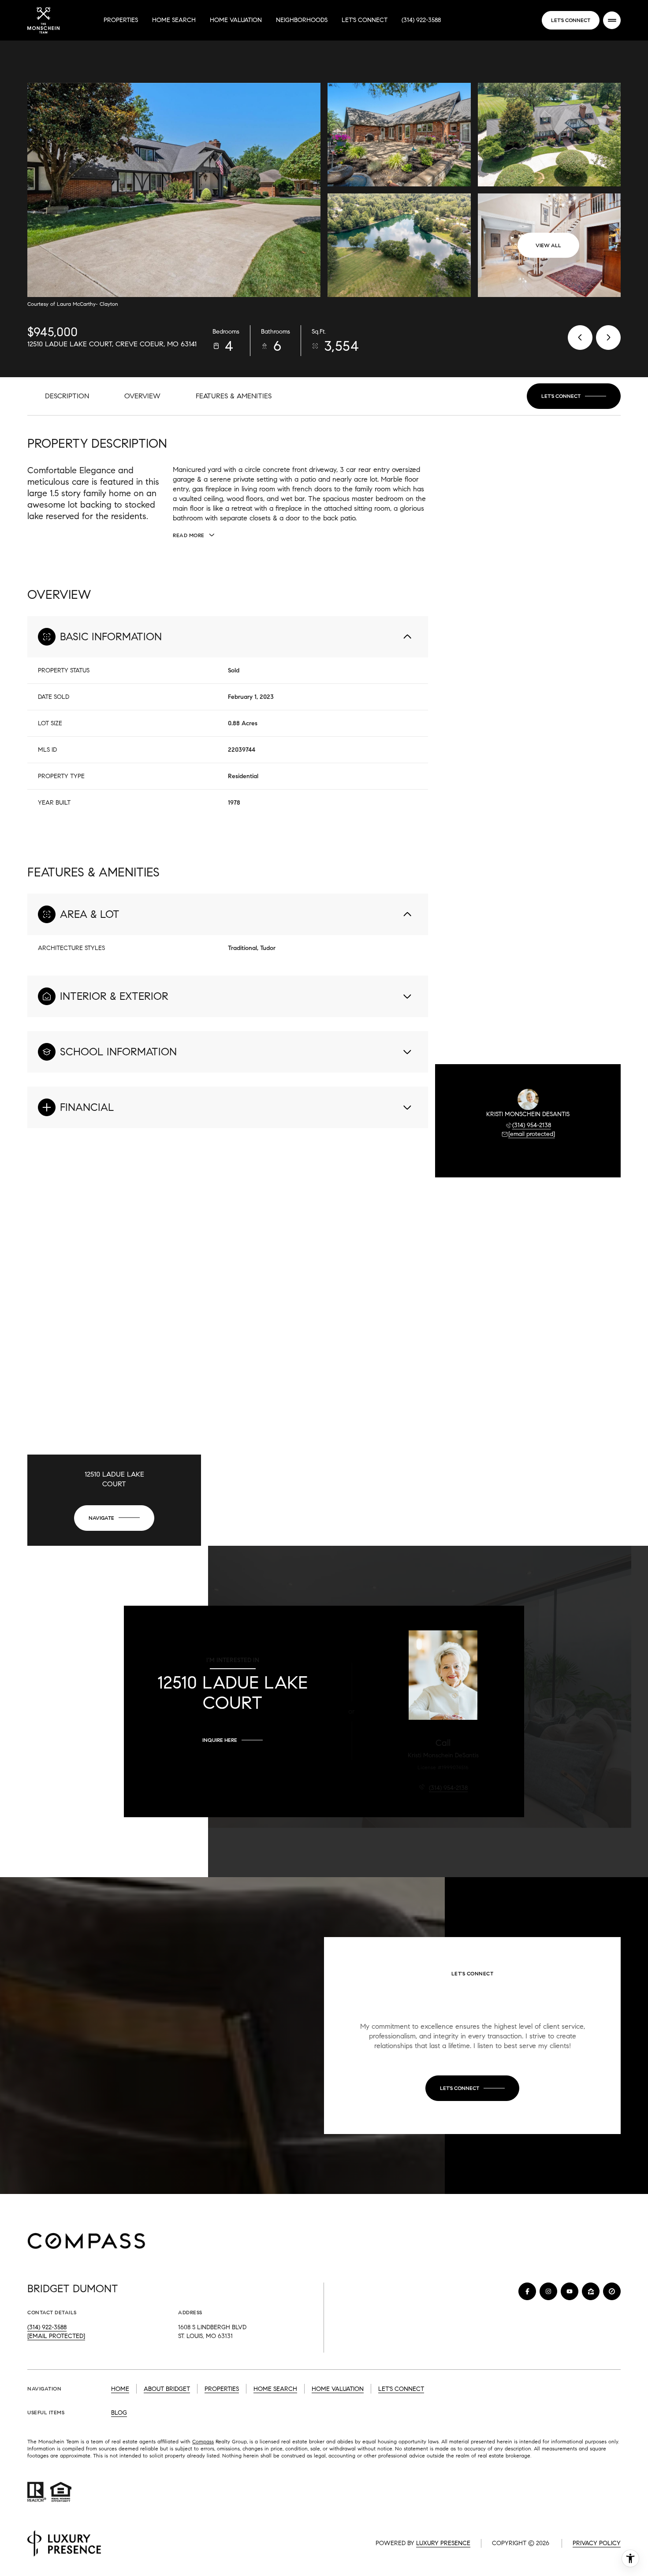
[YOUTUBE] (570, 2291)
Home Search (174, 20)
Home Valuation (236, 20)
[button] (574, 396)
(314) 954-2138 (532, 1125)
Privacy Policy (597, 2543)
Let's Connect (365, 20)
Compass (203, 2441)
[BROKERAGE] (612, 2291)
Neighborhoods (302, 20)
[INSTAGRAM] (548, 2291)
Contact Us (571, 20)
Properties (121, 20)
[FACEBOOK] (527, 2291)
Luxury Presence (443, 2543)
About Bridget (167, 2389)
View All (548, 245)
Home (120, 2389)
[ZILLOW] (591, 2291)
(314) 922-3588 (421, 20)
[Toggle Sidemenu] (612, 20)
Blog (119, 2413)
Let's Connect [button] (401, 2389)
